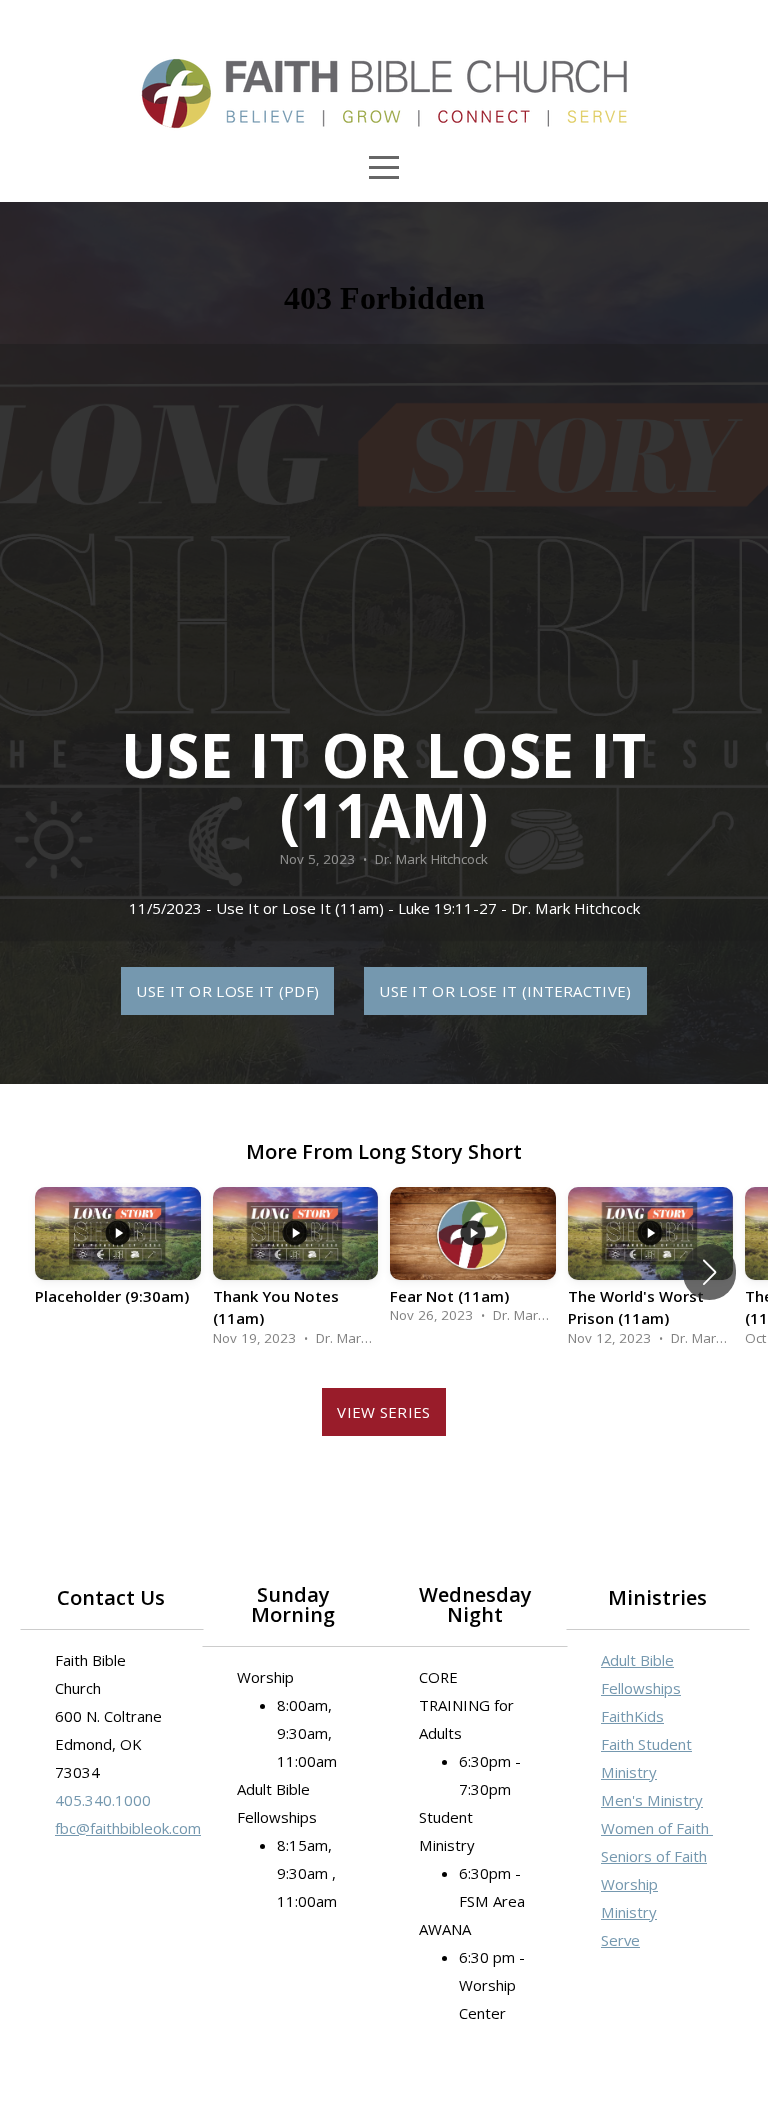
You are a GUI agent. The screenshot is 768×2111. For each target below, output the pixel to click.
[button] (709, 1272)
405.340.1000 (103, 1800)
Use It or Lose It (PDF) (227, 991)
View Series (383, 1412)
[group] (118, 1261)
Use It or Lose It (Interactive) (505, 991)
